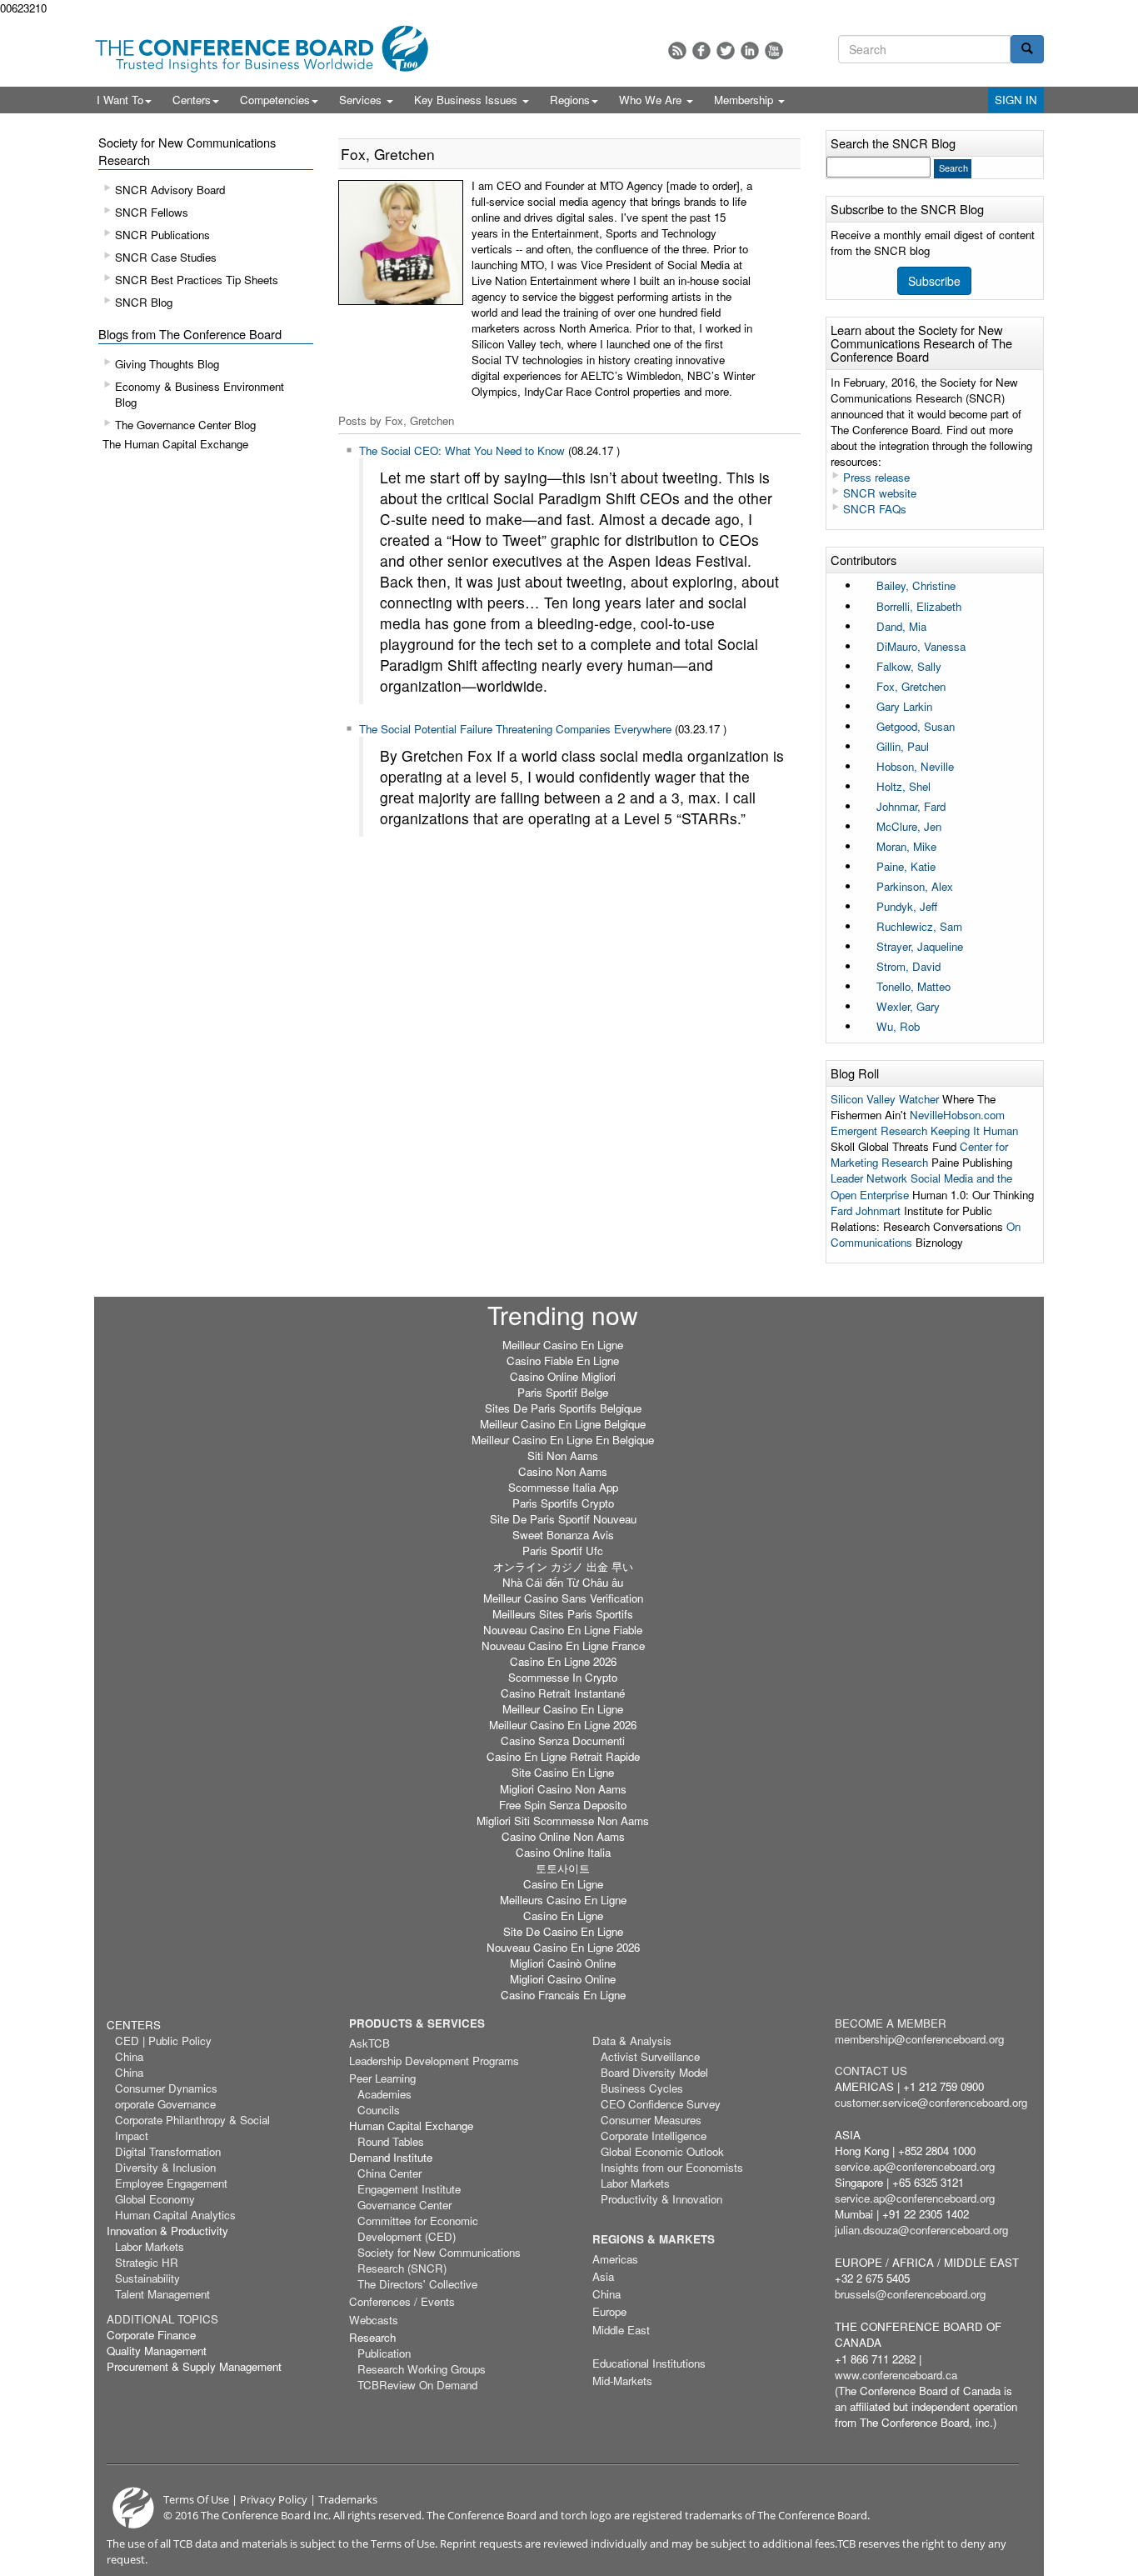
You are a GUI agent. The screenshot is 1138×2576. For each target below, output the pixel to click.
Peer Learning (382, 2078)
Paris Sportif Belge (563, 1392)
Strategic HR (147, 2262)
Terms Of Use (196, 2499)
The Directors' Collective (417, 2284)
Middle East (621, 2330)
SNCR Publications (162, 235)
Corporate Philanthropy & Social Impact (192, 2128)
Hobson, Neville (915, 766)
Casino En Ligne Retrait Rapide (563, 1756)
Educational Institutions (649, 2363)
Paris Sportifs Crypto (563, 1503)
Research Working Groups (422, 2369)
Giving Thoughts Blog (167, 364)
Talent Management (162, 2294)
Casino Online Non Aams (563, 1836)
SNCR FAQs (875, 509)
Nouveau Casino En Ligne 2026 (563, 1947)
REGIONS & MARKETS (654, 2239)
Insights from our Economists (672, 2167)
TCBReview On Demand (417, 2385)
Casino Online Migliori (563, 1376)
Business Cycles (642, 2088)
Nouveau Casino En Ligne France (563, 1646)
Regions (570, 100)
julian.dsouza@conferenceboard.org (921, 2230)
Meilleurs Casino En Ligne (563, 1900)
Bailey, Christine (916, 585)
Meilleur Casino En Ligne (563, 1345)
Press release (876, 477)
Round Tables (391, 2141)
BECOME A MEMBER (891, 2023)
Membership (745, 100)
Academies (384, 2094)
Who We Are (652, 100)
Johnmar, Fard (911, 806)
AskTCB (369, 2043)
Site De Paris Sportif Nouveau (563, 1519)
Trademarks (348, 2499)
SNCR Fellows (152, 212)
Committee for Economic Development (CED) (418, 2228)
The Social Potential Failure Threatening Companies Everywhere (515, 729)
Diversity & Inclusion (165, 2167)
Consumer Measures (651, 2120)
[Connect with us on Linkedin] (750, 51)
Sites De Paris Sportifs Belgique (563, 1408)
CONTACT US (871, 2071)
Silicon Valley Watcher (885, 1099)
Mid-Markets (622, 2381)
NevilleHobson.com (957, 1115)
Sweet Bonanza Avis (563, 1535)
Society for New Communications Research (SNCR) (439, 2260)
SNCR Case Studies (166, 257)
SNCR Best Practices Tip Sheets (197, 280)
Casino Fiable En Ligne (563, 1361)
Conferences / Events (402, 2301)
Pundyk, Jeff (907, 906)
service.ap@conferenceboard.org (915, 2166)
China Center (389, 2173)
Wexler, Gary (908, 1006)
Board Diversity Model (654, 2072)
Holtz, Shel (903, 786)
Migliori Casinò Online (563, 1963)
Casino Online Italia (563, 1852)
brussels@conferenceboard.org (910, 2294)
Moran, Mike (906, 846)
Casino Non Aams (563, 1471)
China (129, 2056)
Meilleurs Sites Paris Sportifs (563, 1614)
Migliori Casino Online (563, 1979)
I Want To (120, 100)
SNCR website (880, 493)
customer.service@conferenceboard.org (931, 2102)
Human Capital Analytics (175, 2215)
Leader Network (869, 1178)
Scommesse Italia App (563, 1487)
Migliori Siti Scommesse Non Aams (563, 1821)
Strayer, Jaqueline (920, 946)
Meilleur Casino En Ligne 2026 (563, 1725)
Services (362, 100)
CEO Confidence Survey (661, 2104)
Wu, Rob (898, 1026)
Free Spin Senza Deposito (563, 1805)
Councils (379, 2110)
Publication (384, 2353)
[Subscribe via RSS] (677, 51)
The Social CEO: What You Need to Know (462, 450)
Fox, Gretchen (911, 686)
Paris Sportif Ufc (563, 1551)
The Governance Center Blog (185, 425)
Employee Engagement (171, 2183)
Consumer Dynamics (166, 2088)
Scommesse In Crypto (563, 1677)
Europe (609, 2311)
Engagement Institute (409, 2189)
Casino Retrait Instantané (563, 1693)
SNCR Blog (144, 302)
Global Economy (155, 2199)
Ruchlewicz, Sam (919, 926)
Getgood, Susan (916, 726)
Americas (615, 2259)
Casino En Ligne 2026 (563, 1661)
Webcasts (374, 2320)
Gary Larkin (904, 706)
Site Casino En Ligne (563, 1772)
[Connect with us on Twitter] (726, 51)
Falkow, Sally (909, 666)
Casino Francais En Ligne (563, 1995)
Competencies (275, 100)
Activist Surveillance (650, 2056)
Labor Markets (150, 2246)
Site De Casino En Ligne (563, 1931)
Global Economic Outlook (662, 2151)
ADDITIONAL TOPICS (162, 2319)
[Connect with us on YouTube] (774, 51)
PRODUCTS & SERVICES (417, 2023)
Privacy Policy (274, 2499)
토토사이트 (563, 1868)
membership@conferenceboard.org (919, 2039)
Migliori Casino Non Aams (563, 1789)
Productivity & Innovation (661, 2199)
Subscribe (934, 281)
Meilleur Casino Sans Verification (563, 1598)
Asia (603, 2276)
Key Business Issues (467, 100)
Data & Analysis (632, 2041)
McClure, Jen (909, 826)
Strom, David (908, 966)
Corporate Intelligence (654, 2136)
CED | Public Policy (163, 2041)
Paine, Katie (906, 866)
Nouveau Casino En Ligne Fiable (563, 1630)
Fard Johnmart (866, 1210)
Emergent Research (879, 1130)
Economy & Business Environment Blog (200, 394)
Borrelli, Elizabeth (919, 606)
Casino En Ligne (563, 1884)
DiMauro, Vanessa (921, 646)
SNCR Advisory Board (170, 190)
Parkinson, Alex (915, 886)
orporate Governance (165, 2104)
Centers (192, 100)
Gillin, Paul (903, 746)
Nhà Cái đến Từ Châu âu (563, 1582)
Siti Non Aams (563, 1456)
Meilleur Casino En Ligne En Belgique (563, 1440)
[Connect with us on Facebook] (701, 51)
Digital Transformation (168, 2151)
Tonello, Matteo (913, 986)
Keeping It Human (974, 1130)
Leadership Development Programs (434, 2061)
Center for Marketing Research (919, 1154)
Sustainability (147, 2278)
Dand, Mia (901, 626)
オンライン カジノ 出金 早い (563, 1566)
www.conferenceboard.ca (896, 2375)
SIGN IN (1016, 100)
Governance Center (404, 2205)
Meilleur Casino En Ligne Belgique (563, 1424)
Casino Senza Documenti (563, 1741)
